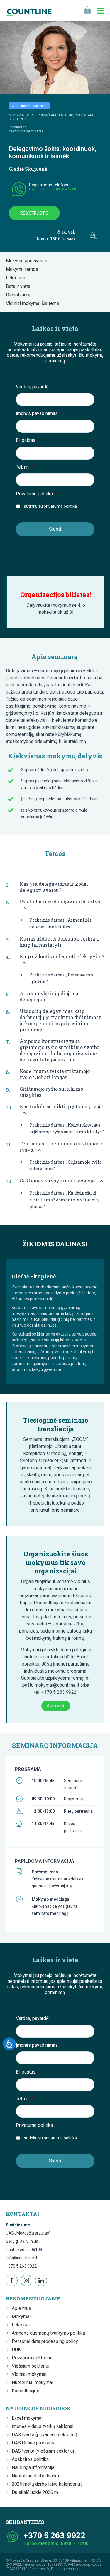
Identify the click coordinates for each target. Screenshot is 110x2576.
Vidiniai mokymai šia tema (34, 303)
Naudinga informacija (33, 2468)
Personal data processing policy (45, 2341)
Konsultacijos (26, 2391)
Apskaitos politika (30, 2459)
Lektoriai (21, 2325)
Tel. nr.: (25, 467)
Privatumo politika (37, 494)
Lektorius (17, 278)
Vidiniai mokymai (29, 2374)
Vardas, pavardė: (33, 387)
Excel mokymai (27, 2418)
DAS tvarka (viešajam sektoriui (43, 2451)
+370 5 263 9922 (21, 2266)
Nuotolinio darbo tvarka (35, 2476)
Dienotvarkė (20, 295)
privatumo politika (60, 506)
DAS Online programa (34, 2443)
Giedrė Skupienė (28, 169)
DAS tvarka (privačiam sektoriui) (44, 2435)
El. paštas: (28, 440)
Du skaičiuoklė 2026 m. (35, 2492)
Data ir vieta (20, 286)
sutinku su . (51, 506)
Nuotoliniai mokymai (32, 2382)
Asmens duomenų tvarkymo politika (48, 2333)
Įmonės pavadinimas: (37, 413)
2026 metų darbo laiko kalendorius (47, 2484)
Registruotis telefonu (49, 185)
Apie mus (21, 2308)
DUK (16, 2349)
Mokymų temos (24, 269)
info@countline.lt (22, 2258)
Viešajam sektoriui (31, 2366)
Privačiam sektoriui (31, 2358)
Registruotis (34, 213)
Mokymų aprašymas (28, 261)
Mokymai (21, 2317)
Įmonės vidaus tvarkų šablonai (43, 2426)
